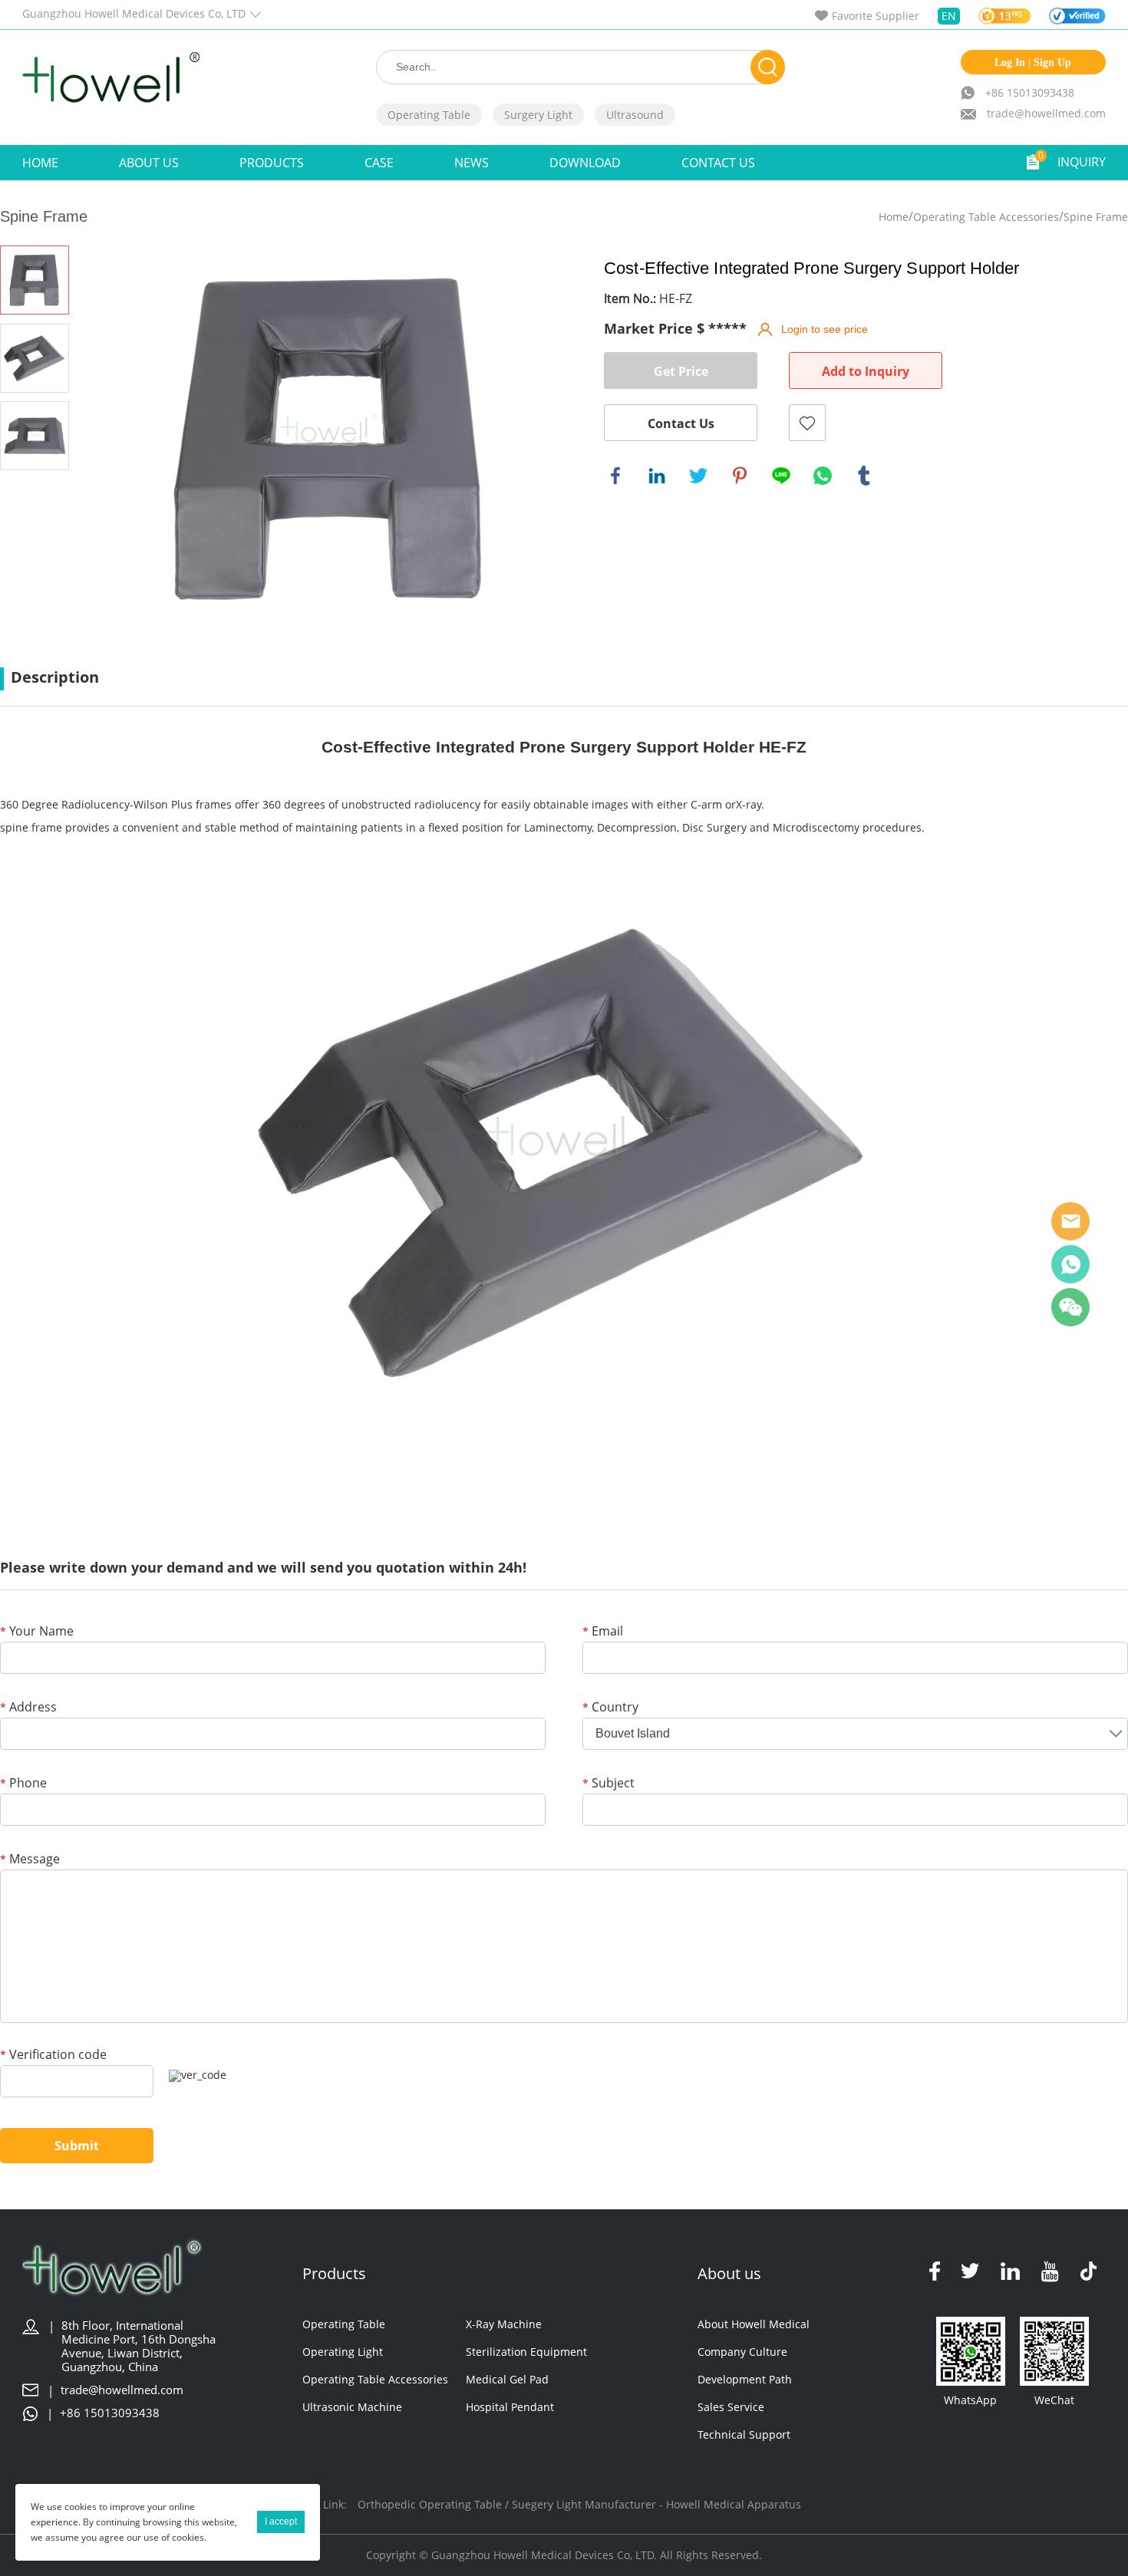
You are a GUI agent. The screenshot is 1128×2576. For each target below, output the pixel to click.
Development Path (745, 2379)
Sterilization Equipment (526, 2352)
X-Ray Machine (504, 2324)
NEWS (472, 163)
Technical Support (744, 2434)
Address (28, 1708)
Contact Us (718, 163)
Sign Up (1052, 63)
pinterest (740, 476)
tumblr (864, 476)
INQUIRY (1082, 162)
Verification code (53, 2056)
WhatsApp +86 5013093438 (1070, 1264)
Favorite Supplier (876, 16)
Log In (1010, 63)
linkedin (657, 476)
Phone (23, 1784)
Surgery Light (538, 115)
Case (379, 163)
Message (30, 1860)
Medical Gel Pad (507, 2379)
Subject (609, 1784)
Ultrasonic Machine (352, 2407)
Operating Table (429, 115)
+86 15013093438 (1030, 92)
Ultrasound (635, 115)
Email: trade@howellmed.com (1070, 1221)
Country (610, 1708)
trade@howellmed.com (1046, 113)
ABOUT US (149, 163)
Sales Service (731, 2407)
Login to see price (825, 329)
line (781, 476)
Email (603, 1632)
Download (585, 163)
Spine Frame (1096, 217)
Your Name (37, 1632)
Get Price (681, 371)
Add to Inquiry (866, 371)
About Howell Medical (754, 2324)
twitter (698, 476)
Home (40, 163)
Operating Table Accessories (986, 217)
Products (272, 163)
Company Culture (742, 2352)
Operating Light (343, 2352)
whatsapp (823, 476)
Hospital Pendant (510, 2407)
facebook (615, 476)
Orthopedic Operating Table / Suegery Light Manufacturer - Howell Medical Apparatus (579, 2504)
